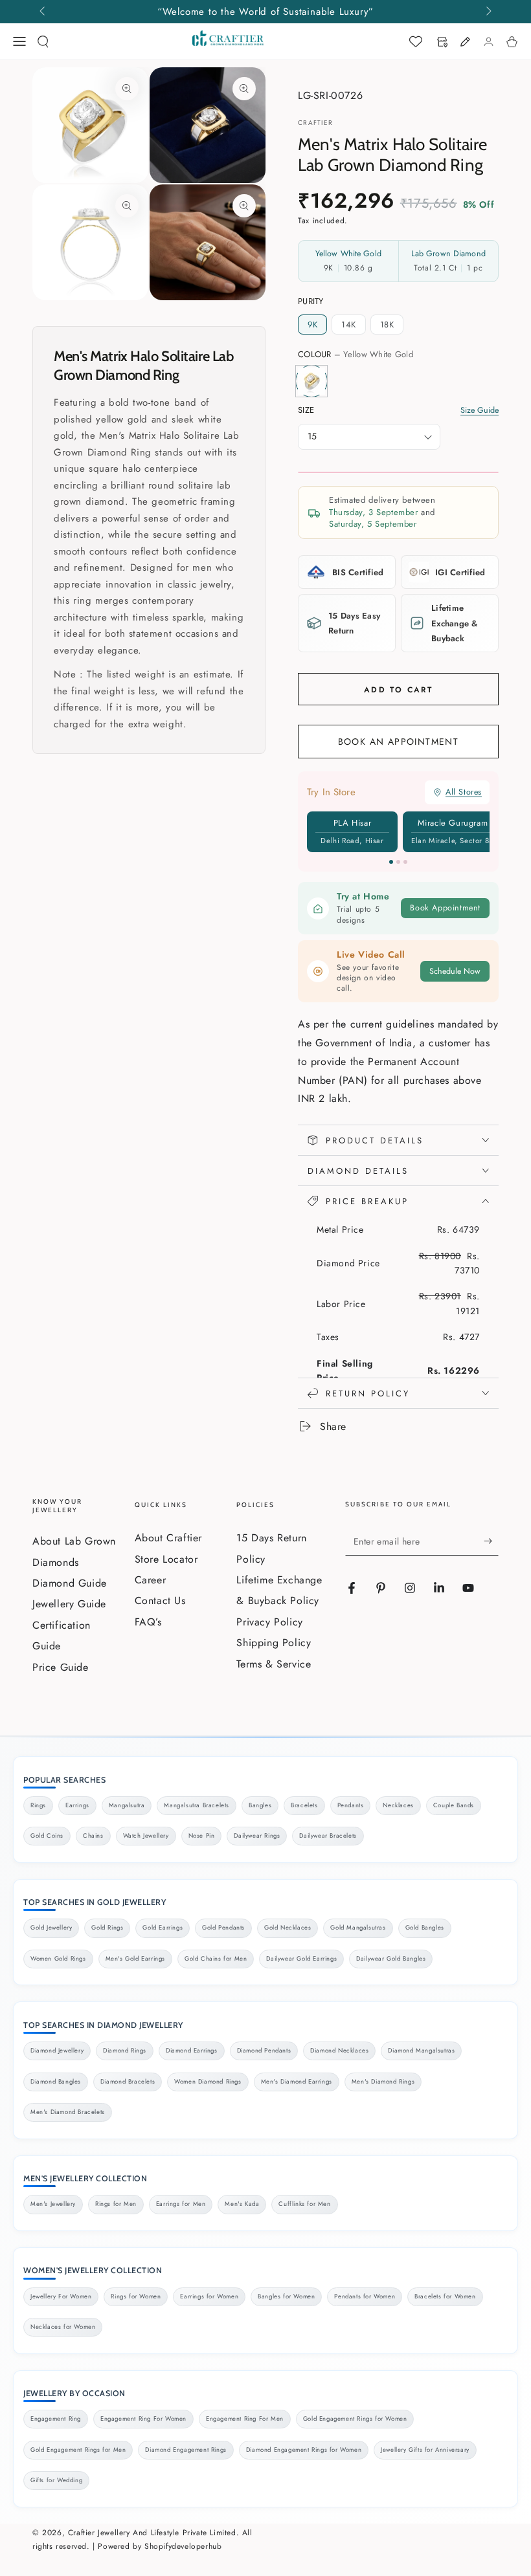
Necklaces (398, 1805)
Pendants (351, 1805)
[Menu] (19, 41)
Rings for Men (116, 2204)
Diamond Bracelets (128, 2082)
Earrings (77, 1805)
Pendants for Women (365, 2296)
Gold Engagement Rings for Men (78, 2450)
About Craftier (168, 1538)
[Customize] (465, 41)
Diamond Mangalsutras (421, 2051)
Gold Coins (47, 1836)
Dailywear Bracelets (328, 1836)
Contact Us (160, 1601)
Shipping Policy (274, 1643)
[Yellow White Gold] (311, 381)
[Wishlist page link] (416, 41)
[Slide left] (43, 12)
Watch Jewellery (146, 1836)
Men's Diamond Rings (383, 2082)
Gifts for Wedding (56, 2480)
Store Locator (166, 1559)
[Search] (43, 41)
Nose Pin (202, 1836)
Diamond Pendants (264, 2051)
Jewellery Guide (69, 1604)
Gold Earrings (163, 1928)
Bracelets (304, 1805)
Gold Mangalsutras (358, 1928)
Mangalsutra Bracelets (197, 1805)
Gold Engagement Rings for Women (355, 2419)
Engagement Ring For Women (143, 2419)
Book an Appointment (399, 742)
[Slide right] (488, 12)
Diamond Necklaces (339, 2051)
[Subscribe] (491, 1541)
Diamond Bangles (56, 2082)
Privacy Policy (269, 1622)
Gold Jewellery (51, 1928)
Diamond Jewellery (57, 2051)
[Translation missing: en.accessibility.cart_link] (512, 41)
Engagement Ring (56, 2419)
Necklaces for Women (63, 2327)
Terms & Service (274, 1664)
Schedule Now (455, 971)
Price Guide (61, 1667)
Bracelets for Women (445, 2296)
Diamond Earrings (192, 2051)
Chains (93, 1836)
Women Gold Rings (58, 1959)
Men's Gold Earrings (135, 1959)
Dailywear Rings (257, 1836)
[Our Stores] (442, 41)
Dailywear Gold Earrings (301, 1959)
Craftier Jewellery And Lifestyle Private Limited (152, 2533)
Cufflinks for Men (304, 2204)
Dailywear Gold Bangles (391, 1959)
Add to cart (398, 690)
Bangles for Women (286, 2296)
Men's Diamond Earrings (297, 2082)
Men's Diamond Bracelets (68, 2112)
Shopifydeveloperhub (183, 2546)
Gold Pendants (223, 1928)
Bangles (260, 1805)
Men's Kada (242, 2204)
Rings (38, 1805)
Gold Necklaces (288, 1928)
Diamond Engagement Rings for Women (304, 2450)
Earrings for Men (181, 2204)
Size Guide (480, 411)
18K (387, 325)
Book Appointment (445, 908)
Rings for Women (136, 2296)
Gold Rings (107, 1928)
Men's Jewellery (53, 2204)
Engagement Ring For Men (245, 2419)
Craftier (315, 123)
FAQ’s (148, 1622)
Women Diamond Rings (208, 2082)
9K (312, 325)
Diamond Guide (70, 1583)
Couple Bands (454, 1805)
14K (349, 325)
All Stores (464, 792)
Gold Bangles (425, 1928)
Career (151, 1580)
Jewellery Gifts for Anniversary (425, 2450)
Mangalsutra (127, 1805)
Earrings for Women (209, 2296)
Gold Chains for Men (216, 1959)
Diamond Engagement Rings (186, 2450)
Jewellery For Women (61, 2296)
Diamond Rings (125, 2051)
